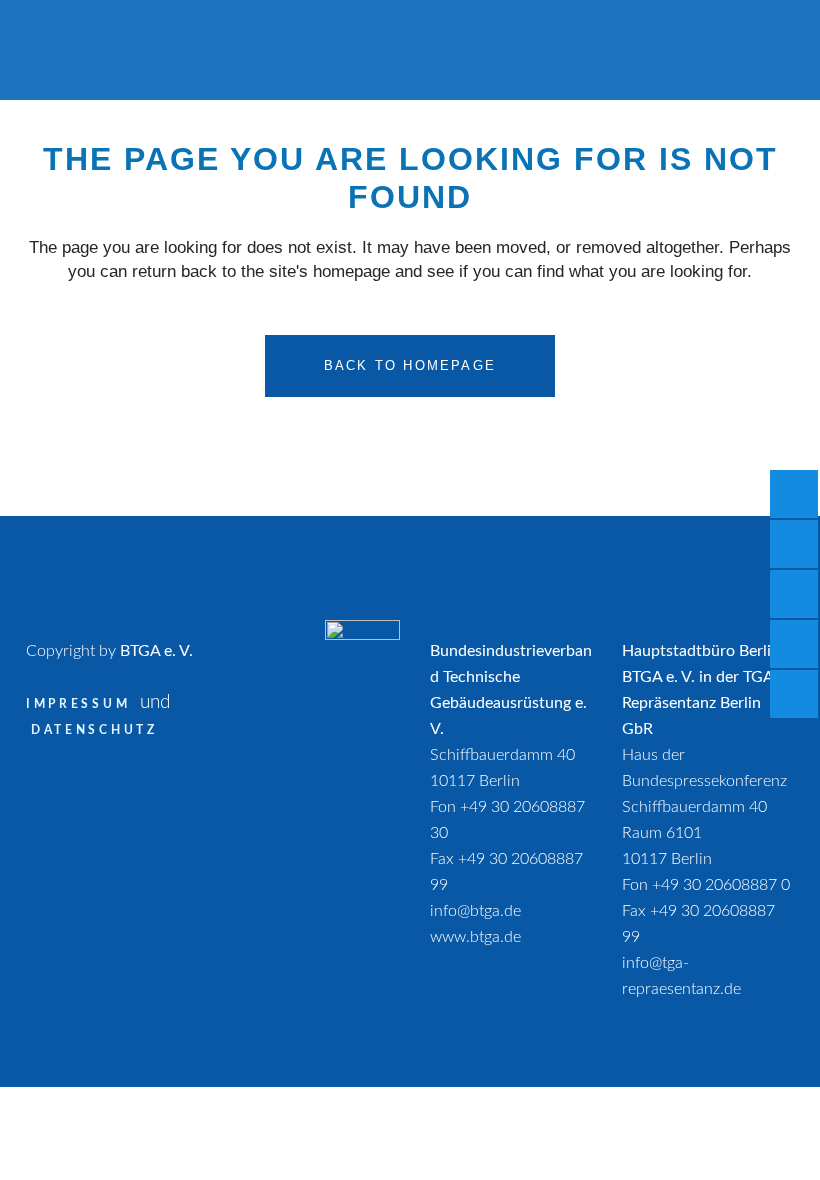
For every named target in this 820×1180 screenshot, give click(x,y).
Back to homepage (410, 365)
